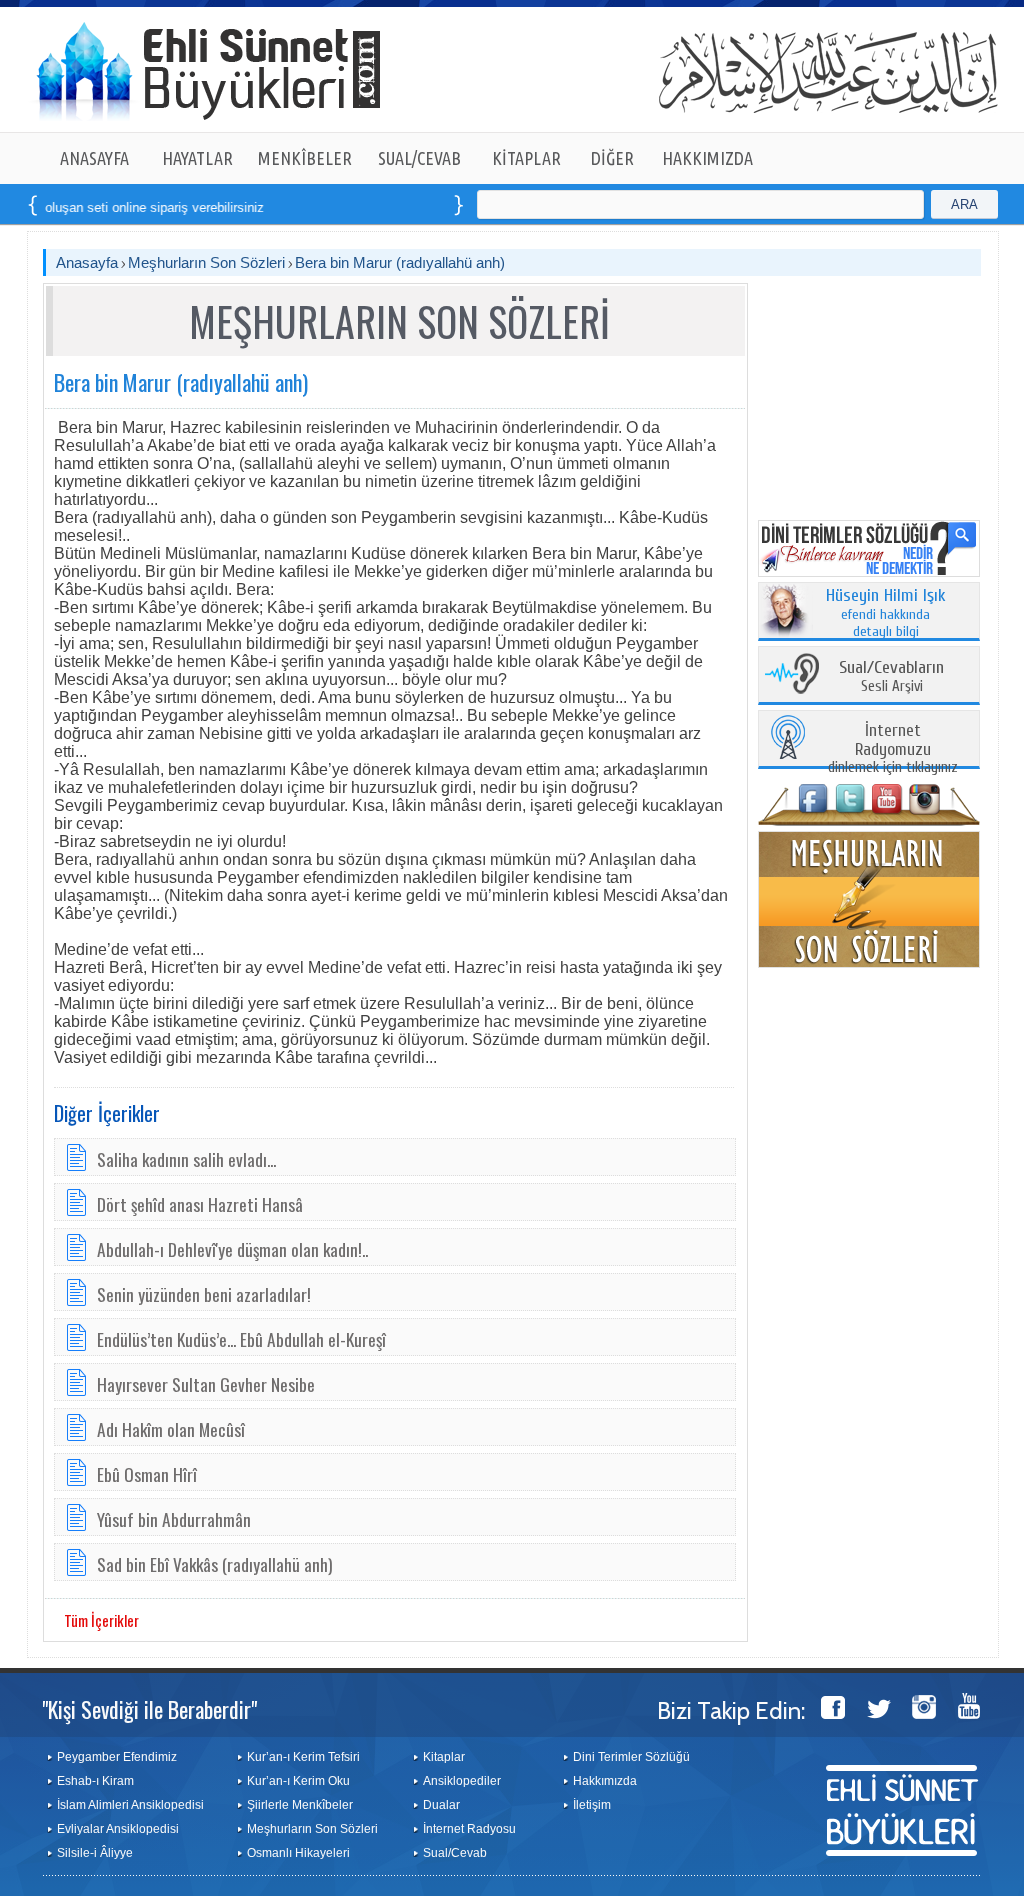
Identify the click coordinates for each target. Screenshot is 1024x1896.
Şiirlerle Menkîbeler (300, 1805)
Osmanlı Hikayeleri (298, 1853)
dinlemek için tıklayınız (893, 749)
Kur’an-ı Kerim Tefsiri (303, 1757)
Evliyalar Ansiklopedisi (118, 1829)
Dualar (441, 1805)
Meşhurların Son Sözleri (206, 262)
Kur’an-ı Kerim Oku (298, 1781)
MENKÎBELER (305, 158)
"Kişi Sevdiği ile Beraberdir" (149, 1709)
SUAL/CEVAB (419, 158)
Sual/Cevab (455, 1853)
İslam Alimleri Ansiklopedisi (130, 1805)
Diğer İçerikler (107, 1113)
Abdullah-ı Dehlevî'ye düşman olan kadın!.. (232, 1249)
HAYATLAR (197, 158)
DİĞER (612, 158)
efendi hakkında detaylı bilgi (886, 614)
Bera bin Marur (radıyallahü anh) (400, 262)
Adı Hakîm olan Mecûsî (171, 1429)
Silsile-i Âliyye (95, 1853)
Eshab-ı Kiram (95, 1781)
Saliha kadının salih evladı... (186, 1159)
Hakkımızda (605, 1781)
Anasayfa (87, 262)
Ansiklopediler (462, 1781)
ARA (964, 204)
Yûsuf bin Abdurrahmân (174, 1519)
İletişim (592, 1805)
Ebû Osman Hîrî (147, 1474)
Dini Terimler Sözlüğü (631, 1757)
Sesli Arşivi (891, 677)
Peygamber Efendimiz (117, 1757)
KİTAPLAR (526, 158)
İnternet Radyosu (469, 1829)
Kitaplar (444, 1757)
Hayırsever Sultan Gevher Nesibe (206, 1384)
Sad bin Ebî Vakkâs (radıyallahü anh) (215, 1564)
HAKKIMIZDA (707, 158)
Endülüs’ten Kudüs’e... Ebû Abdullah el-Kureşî (241, 1339)
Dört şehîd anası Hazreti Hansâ (200, 1204)
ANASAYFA (94, 158)
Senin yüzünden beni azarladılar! (204, 1294)
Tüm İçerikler (101, 1620)
